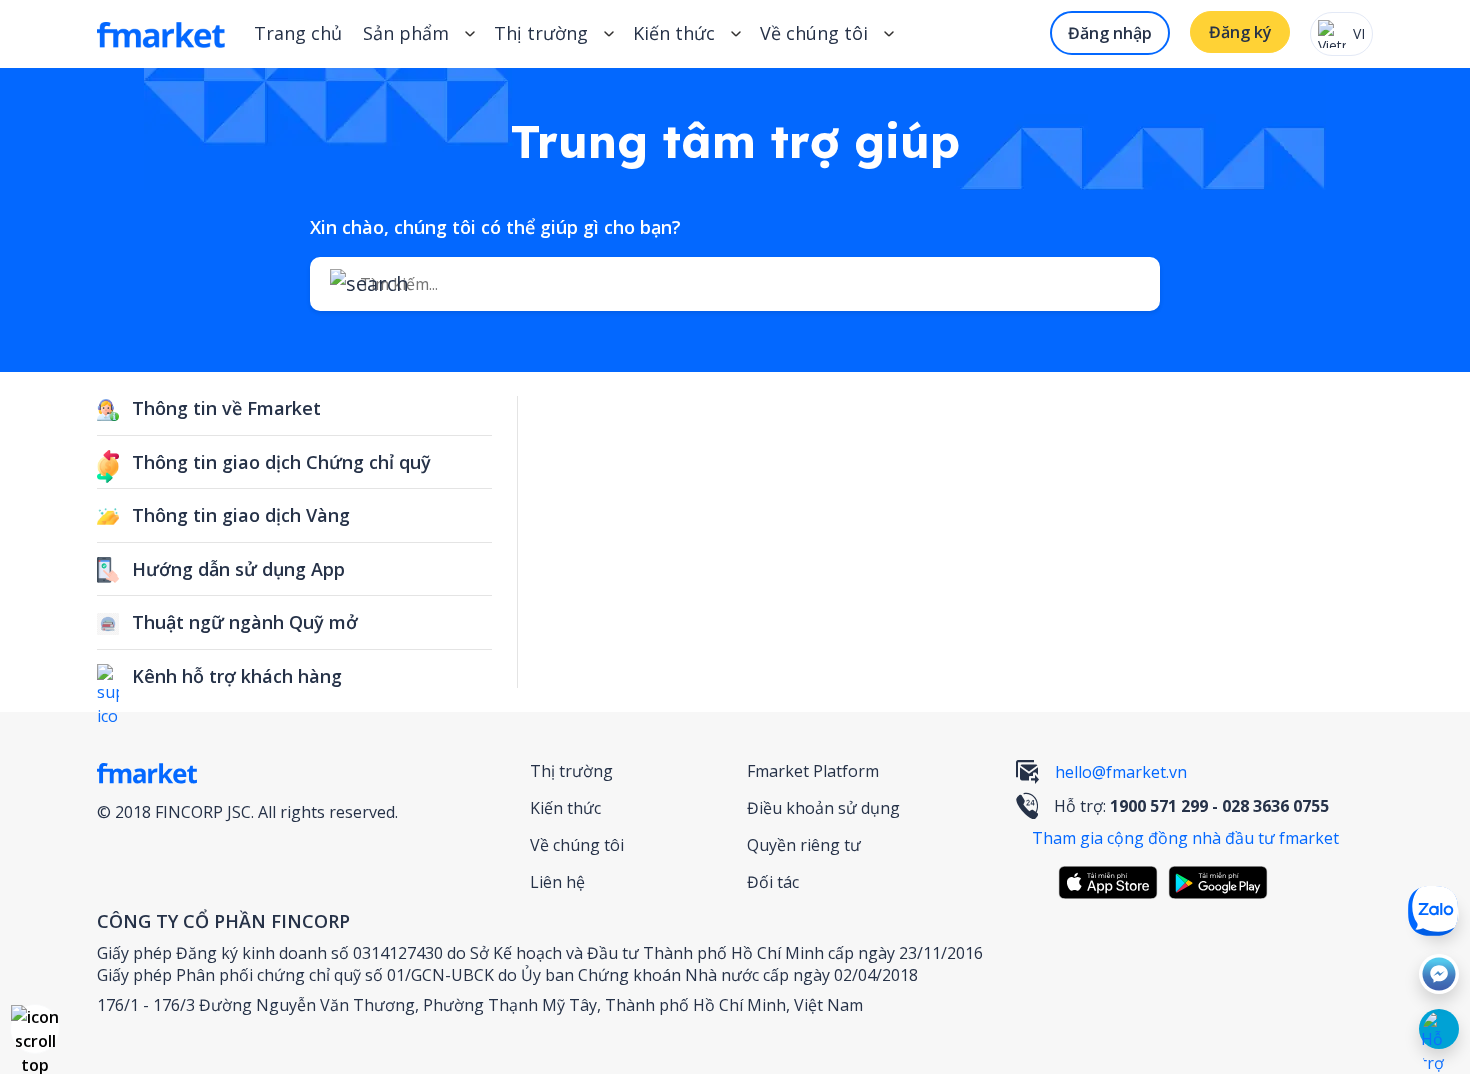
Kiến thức (674, 33)
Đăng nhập (1110, 33)
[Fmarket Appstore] (1113, 882)
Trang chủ (298, 33)
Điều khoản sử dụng (823, 808)
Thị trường (571, 771)
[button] (35, 1029)
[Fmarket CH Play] (1223, 882)
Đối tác (773, 882)
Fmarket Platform (813, 771)
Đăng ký (1240, 32)
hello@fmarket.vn (1121, 772)
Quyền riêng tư (804, 845)
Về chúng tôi (577, 845)
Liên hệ (557, 882)
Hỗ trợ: (1191, 806)
